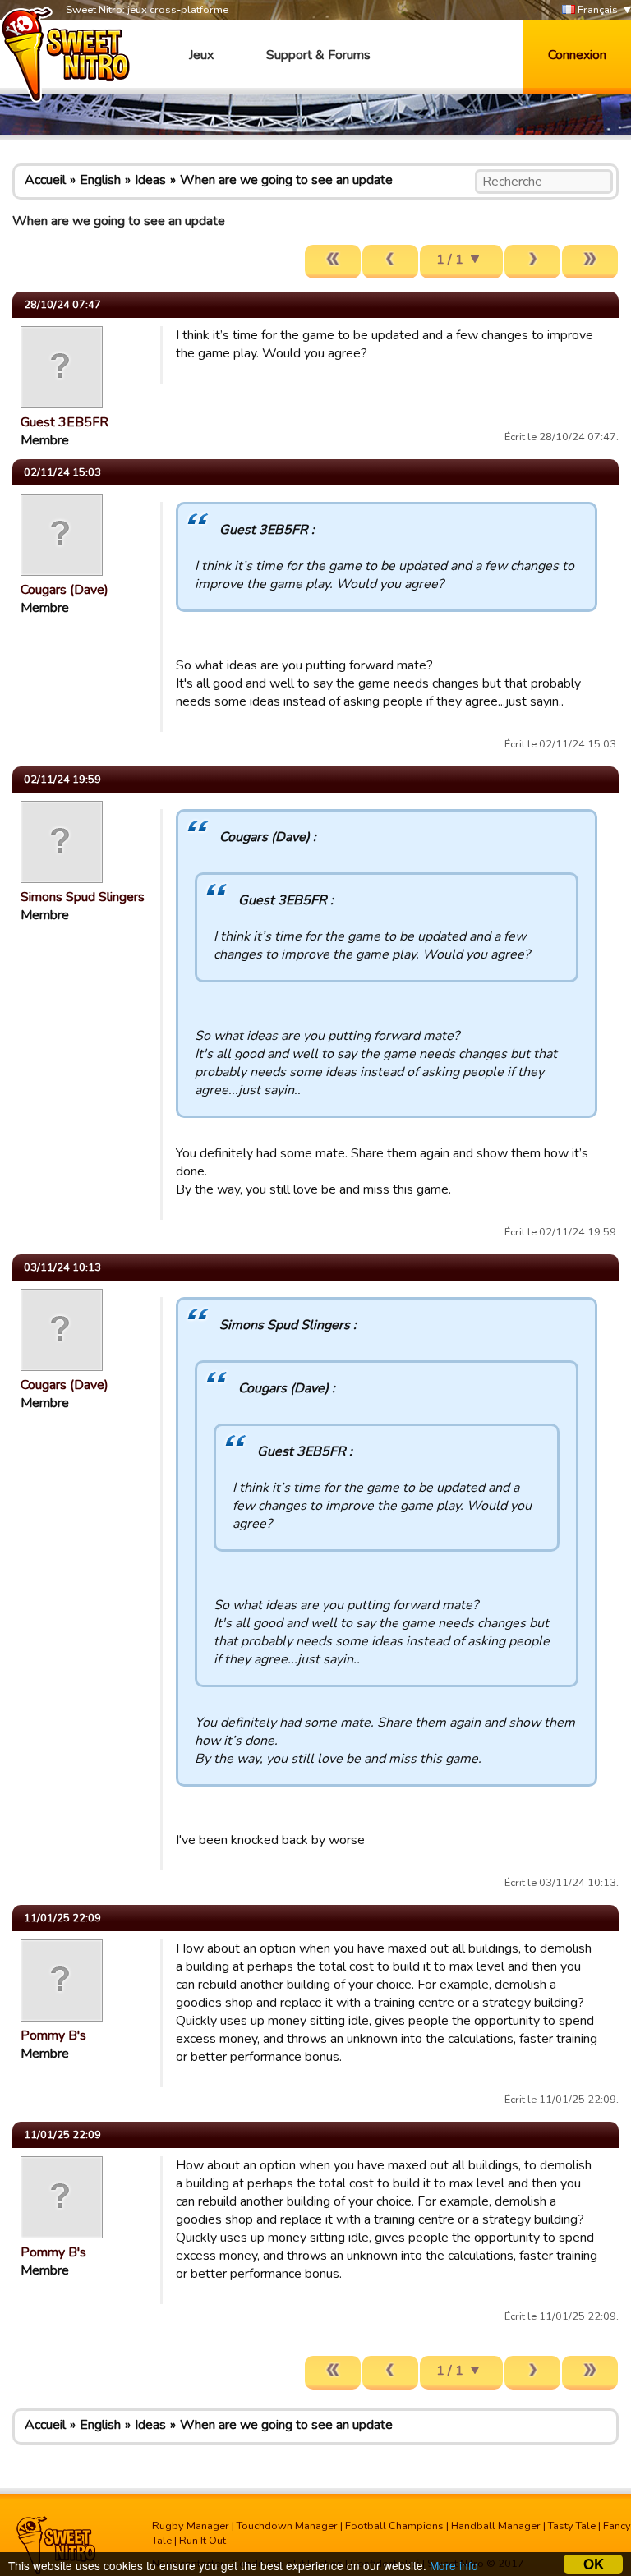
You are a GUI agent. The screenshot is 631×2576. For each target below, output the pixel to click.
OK (594, 2564)
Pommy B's (53, 2035)
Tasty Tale (572, 2526)
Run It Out (203, 2541)
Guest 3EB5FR (64, 422)
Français (596, 10)
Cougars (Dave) (64, 590)
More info (454, 2565)
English (100, 180)
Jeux (201, 55)
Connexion (577, 55)
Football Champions (394, 2526)
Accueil (45, 180)
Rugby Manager (191, 2526)
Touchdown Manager (287, 2526)
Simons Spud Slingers (83, 897)
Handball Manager (496, 2526)
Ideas (150, 180)
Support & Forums (318, 55)
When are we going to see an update (286, 180)
